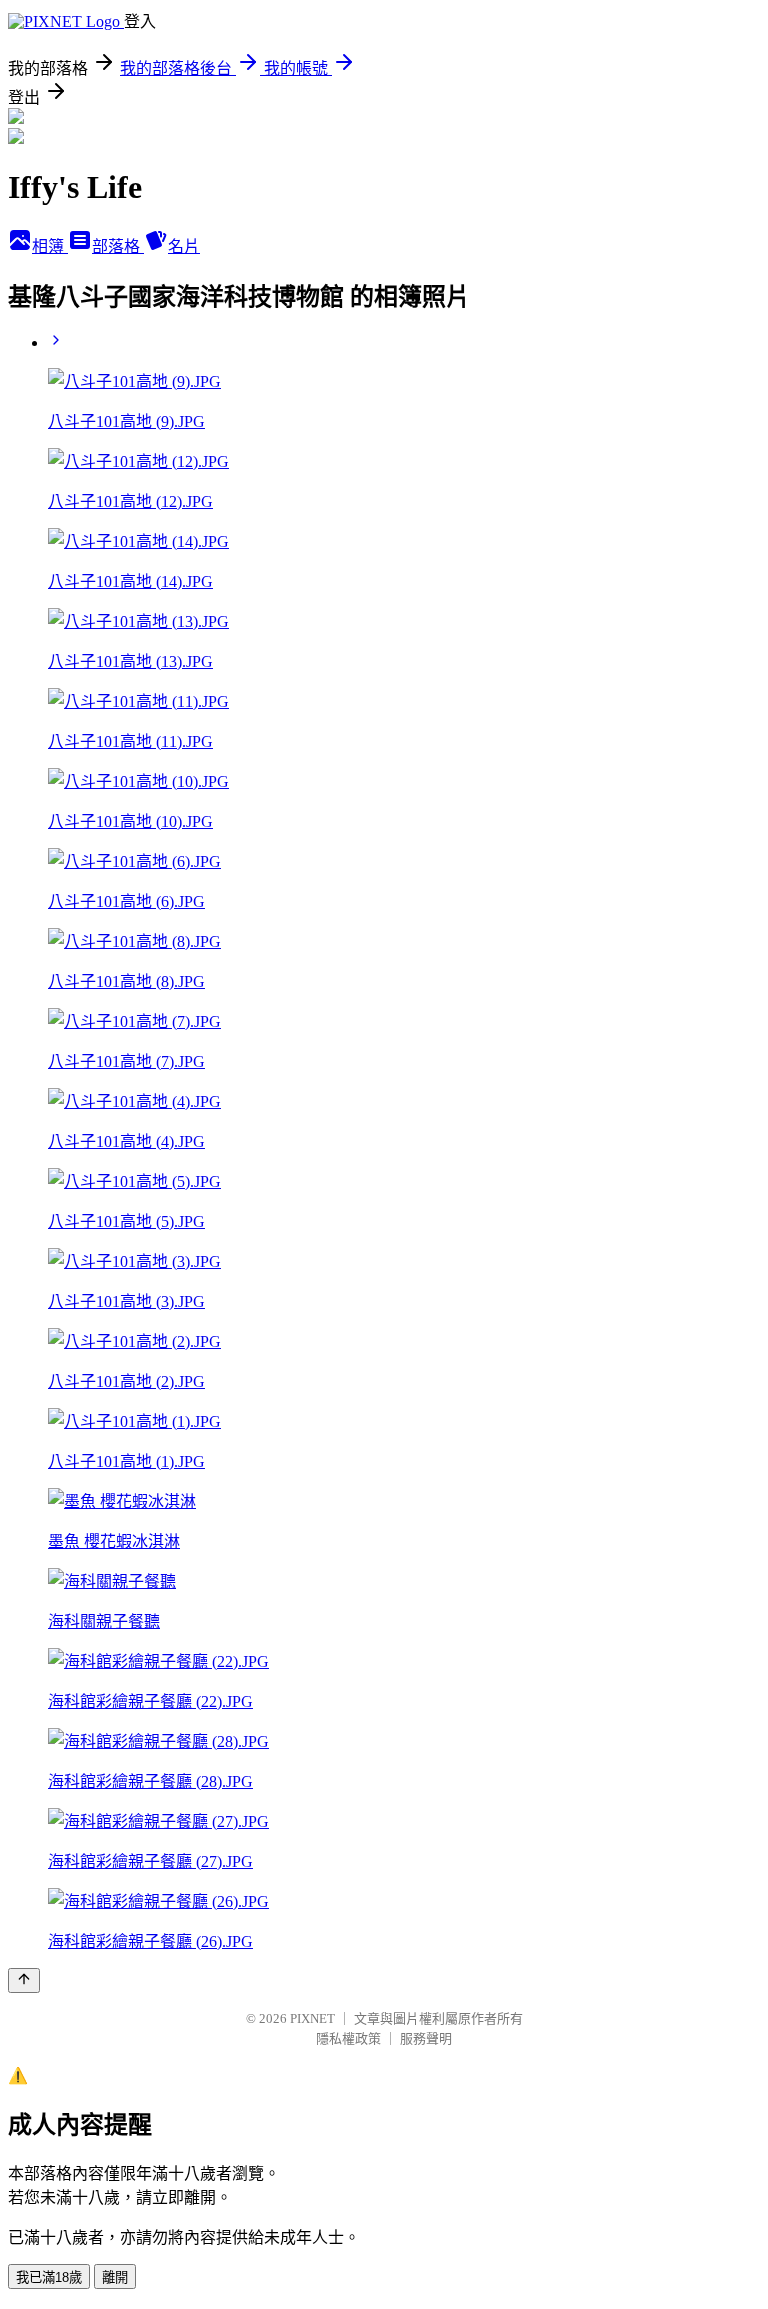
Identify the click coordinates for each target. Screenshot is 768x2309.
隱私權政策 (348, 2038)
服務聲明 (426, 2038)
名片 (184, 246)
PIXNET (312, 2018)
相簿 (50, 246)
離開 (115, 2277)
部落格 (118, 246)
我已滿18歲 (49, 2277)
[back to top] (24, 1980)
